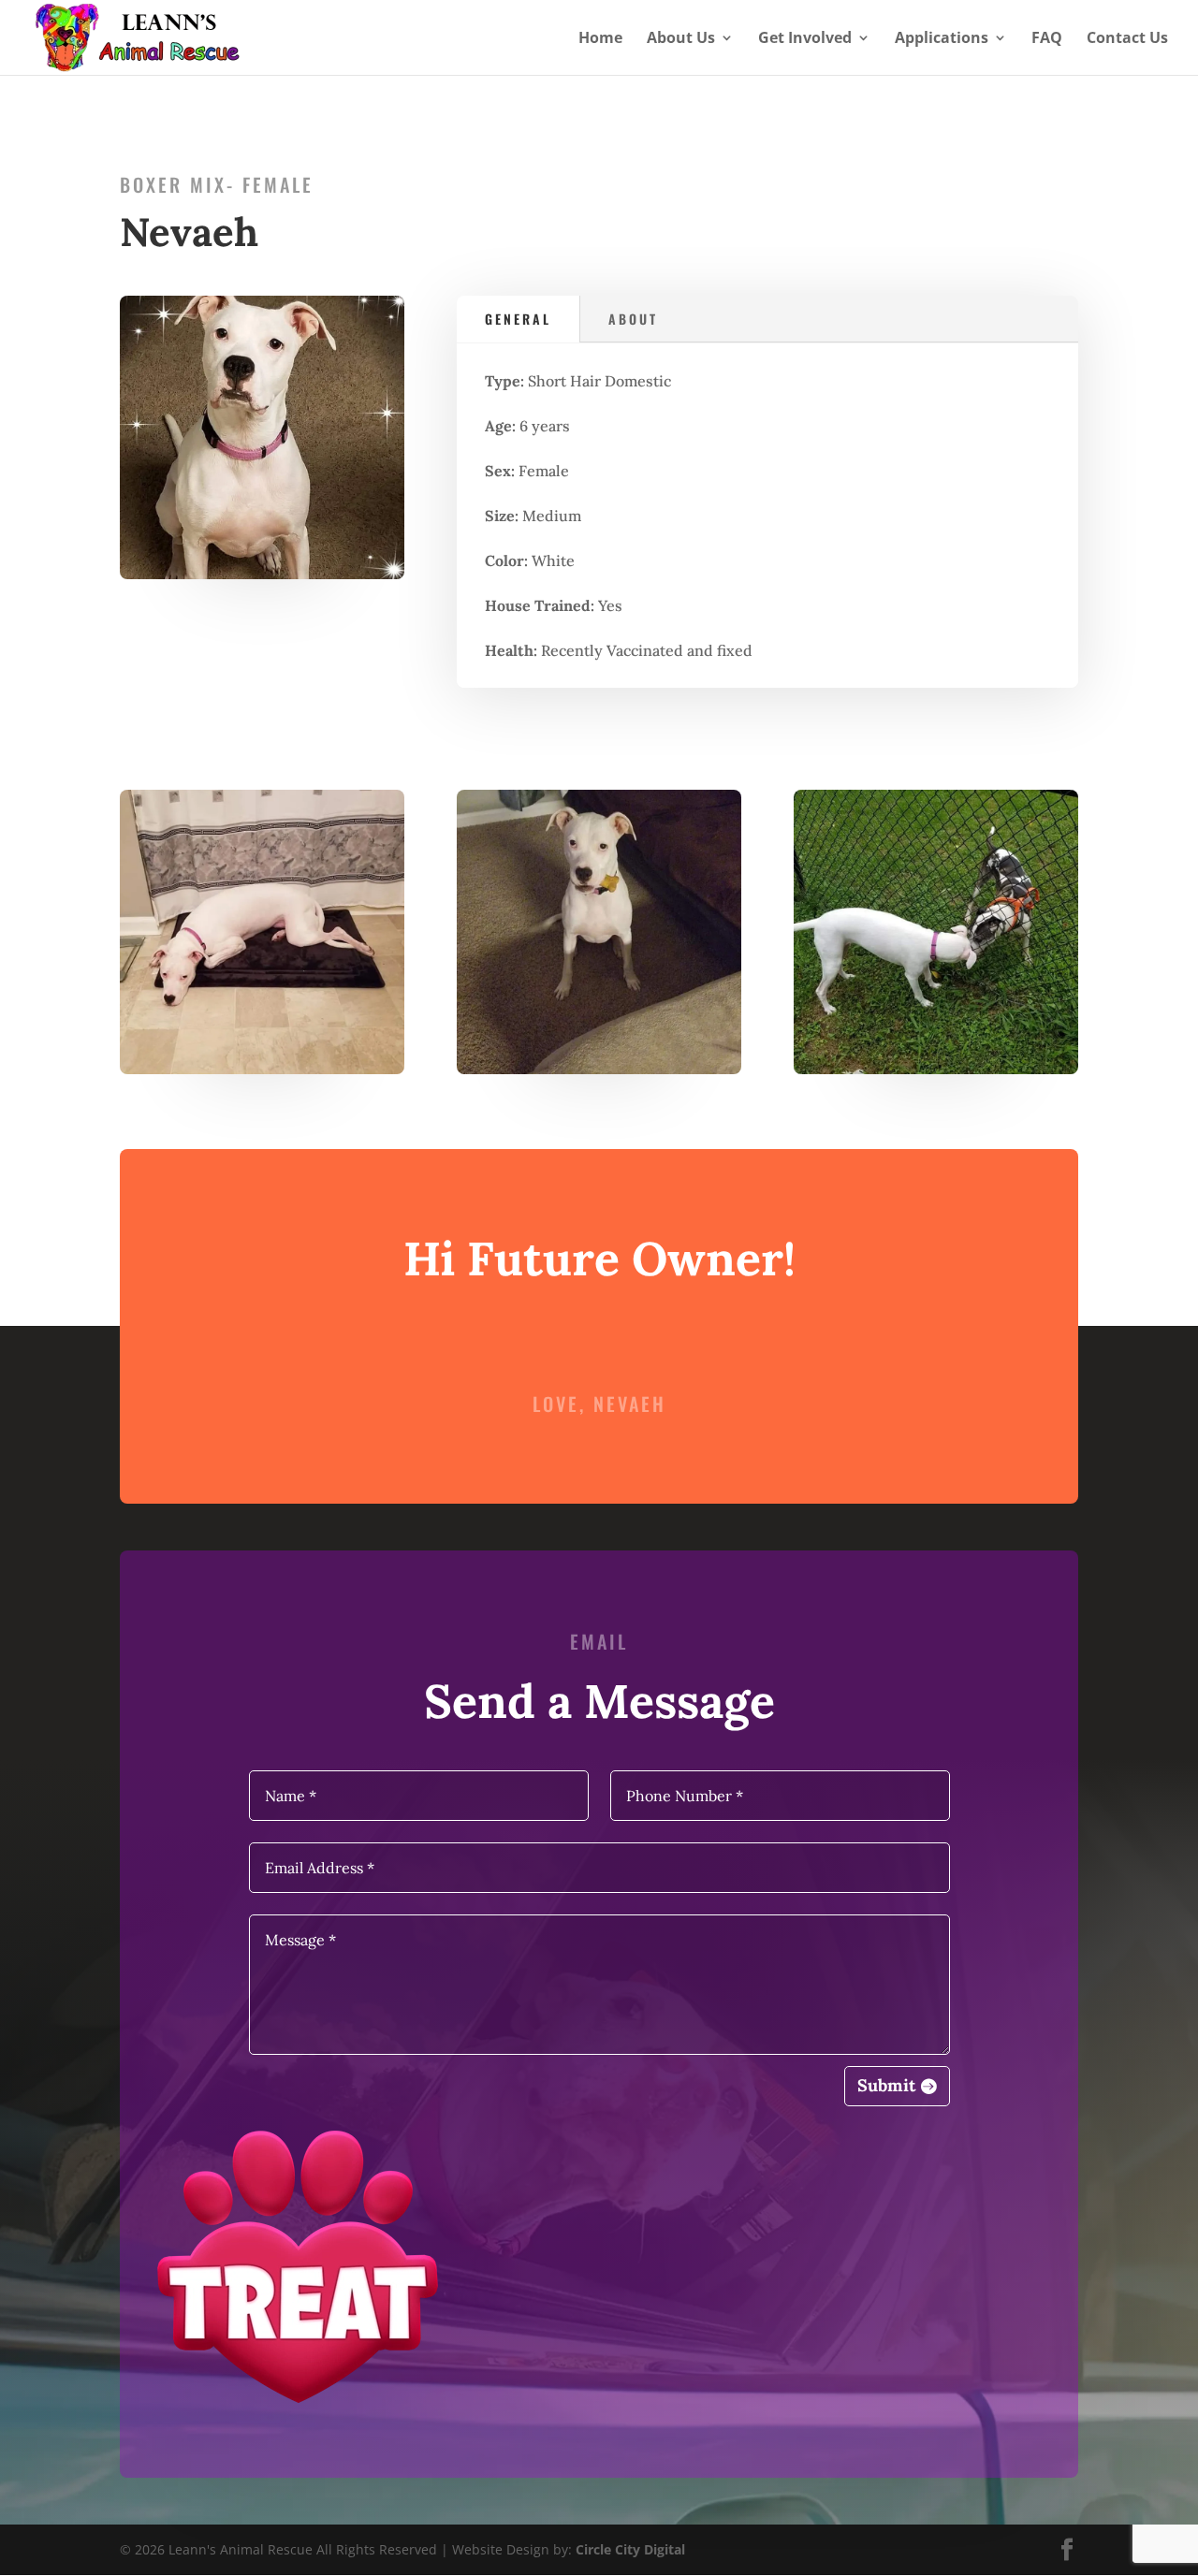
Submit (886, 2085)
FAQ (1047, 39)
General (518, 319)
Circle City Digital (630, 2549)
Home (600, 39)
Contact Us (1127, 39)
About (633, 319)
